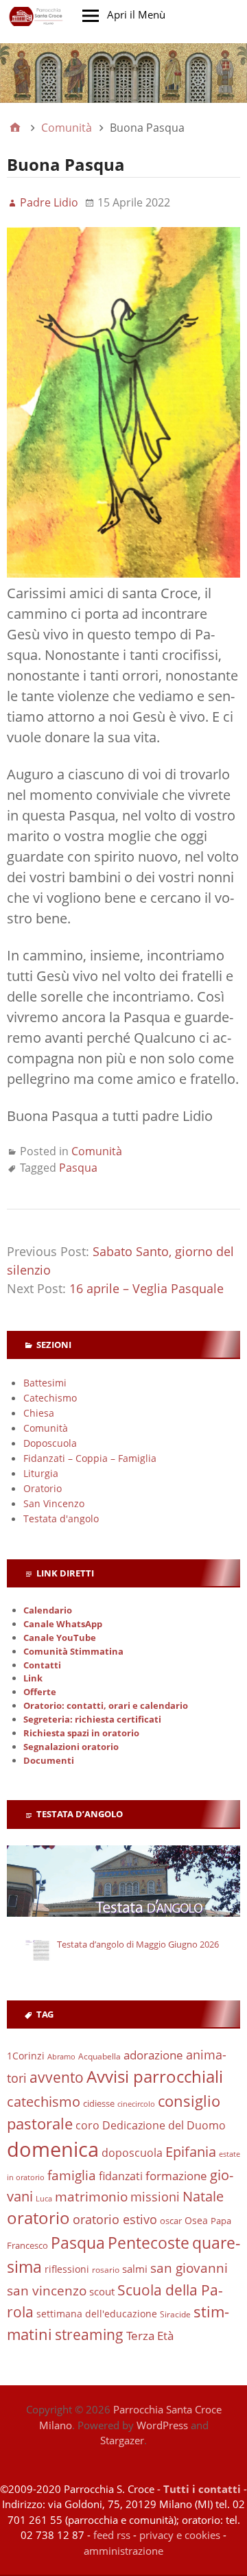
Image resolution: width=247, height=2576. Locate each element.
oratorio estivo (115, 2219)
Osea (196, 2220)
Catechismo (50, 1398)
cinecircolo (136, 2104)
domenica (53, 2149)
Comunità (97, 1151)
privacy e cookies (180, 2535)
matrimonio (91, 2197)
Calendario (48, 1610)
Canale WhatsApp (63, 1624)
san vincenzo (47, 2291)
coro (87, 2125)
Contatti (42, 1665)
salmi (135, 2269)
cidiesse (99, 2103)
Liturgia (41, 1473)
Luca (44, 2199)
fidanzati (121, 2176)
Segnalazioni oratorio (71, 1747)
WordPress (162, 2425)
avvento (57, 2077)
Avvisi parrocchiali (155, 2076)
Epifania (191, 2151)
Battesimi (45, 1383)
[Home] (15, 128)
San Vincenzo (54, 1503)
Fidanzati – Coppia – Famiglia (90, 1458)
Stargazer (122, 2440)
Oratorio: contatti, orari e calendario (106, 1706)
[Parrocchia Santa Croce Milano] (123, 73)
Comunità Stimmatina (73, 1652)
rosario (106, 2270)
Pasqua (78, 1168)
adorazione (153, 2055)
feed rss (112, 2535)
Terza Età (150, 2336)
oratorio (38, 2218)
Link (33, 1678)
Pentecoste (149, 2243)
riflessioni (67, 2269)
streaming (89, 2335)
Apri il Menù (136, 14)
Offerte (40, 1692)
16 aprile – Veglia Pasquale (146, 1288)
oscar (171, 2221)
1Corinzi (26, 2056)
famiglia (72, 2175)
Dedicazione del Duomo (164, 2125)
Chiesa (39, 1413)
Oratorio (43, 1488)
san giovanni (189, 2268)
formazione (176, 2176)
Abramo (61, 2056)
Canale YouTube (60, 1638)
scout (102, 2291)
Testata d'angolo (61, 1519)
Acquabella (99, 2056)
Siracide (175, 2314)
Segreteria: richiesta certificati (92, 1720)
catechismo (44, 2102)
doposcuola (132, 2152)
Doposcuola (50, 1443)
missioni (155, 2197)
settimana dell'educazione (97, 2314)
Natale (203, 2196)
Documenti (49, 1761)
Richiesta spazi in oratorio (81, 1733)
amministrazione (123, 2551)
